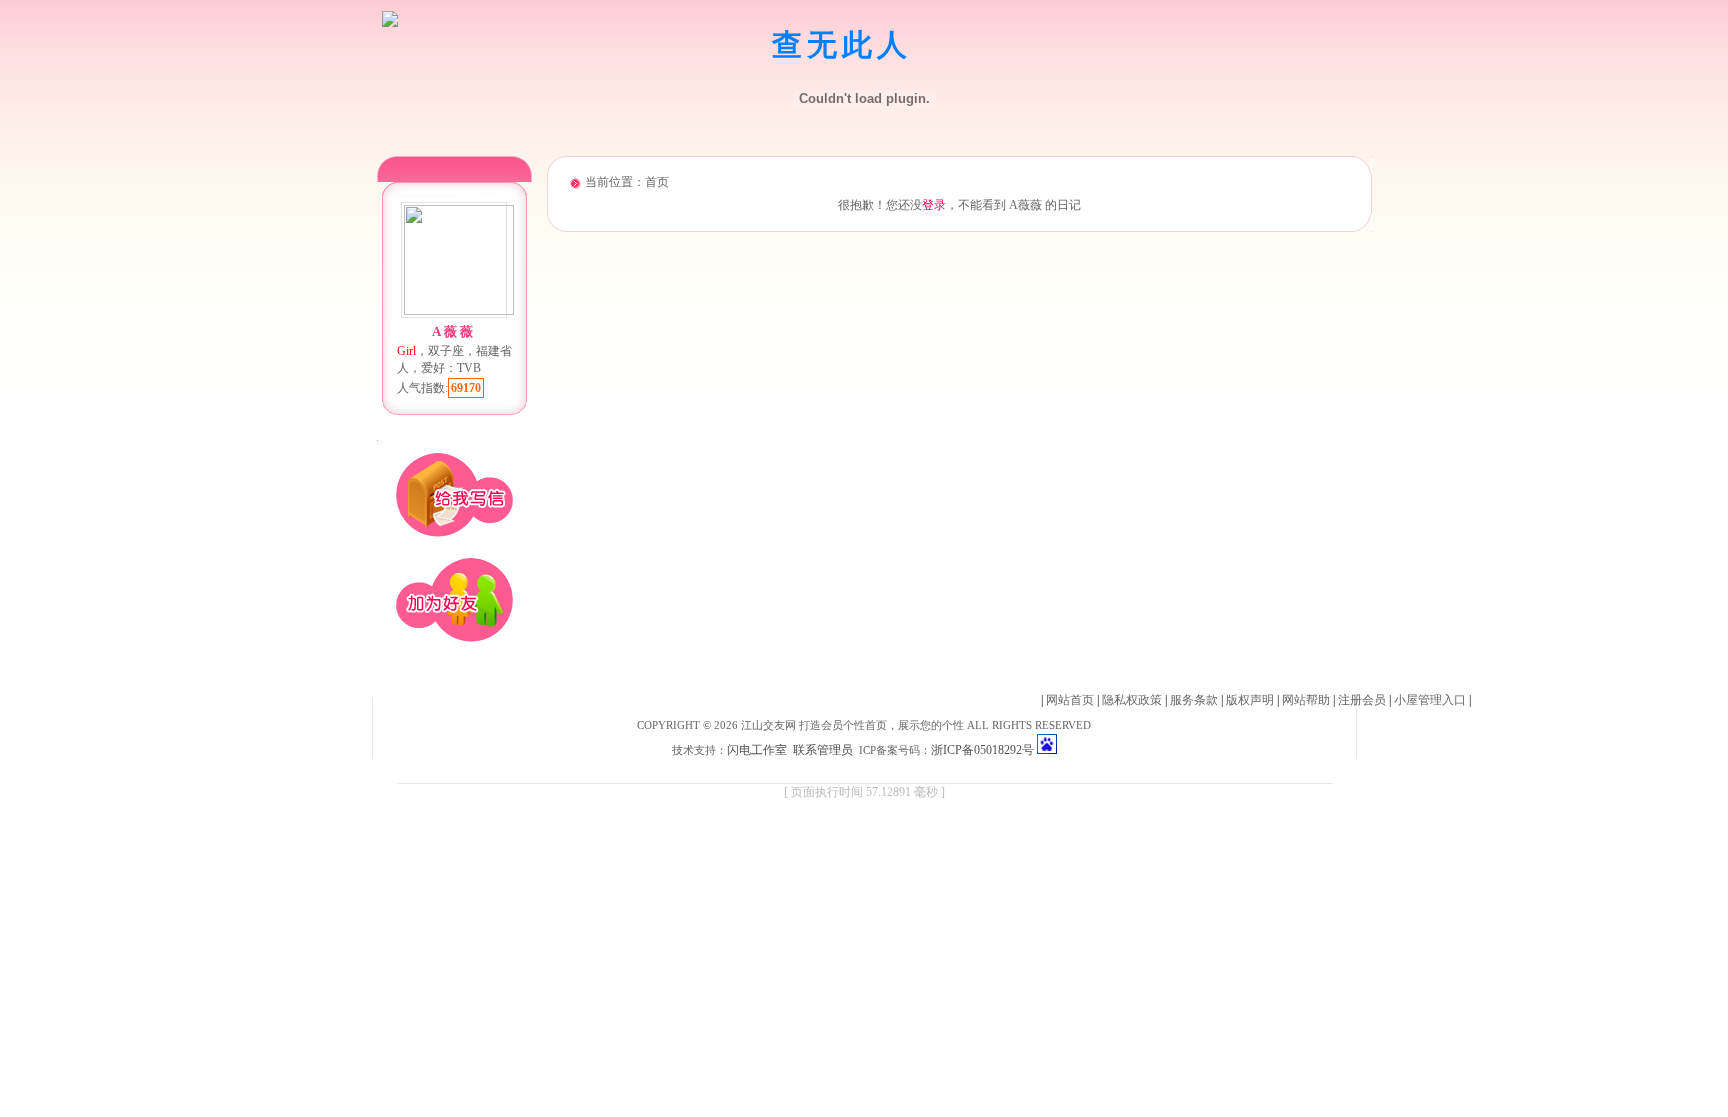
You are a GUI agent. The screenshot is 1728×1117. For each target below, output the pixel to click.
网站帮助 (1306, 700)
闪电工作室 (757, 750)
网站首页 (1070, 700)
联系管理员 (823, 750)
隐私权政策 (1132, 700)
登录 (934, 205)
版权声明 (1250, 700)
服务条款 (1194, 700)
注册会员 (1362, 700)
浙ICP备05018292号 (982, 750)
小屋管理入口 (1430, 700)
